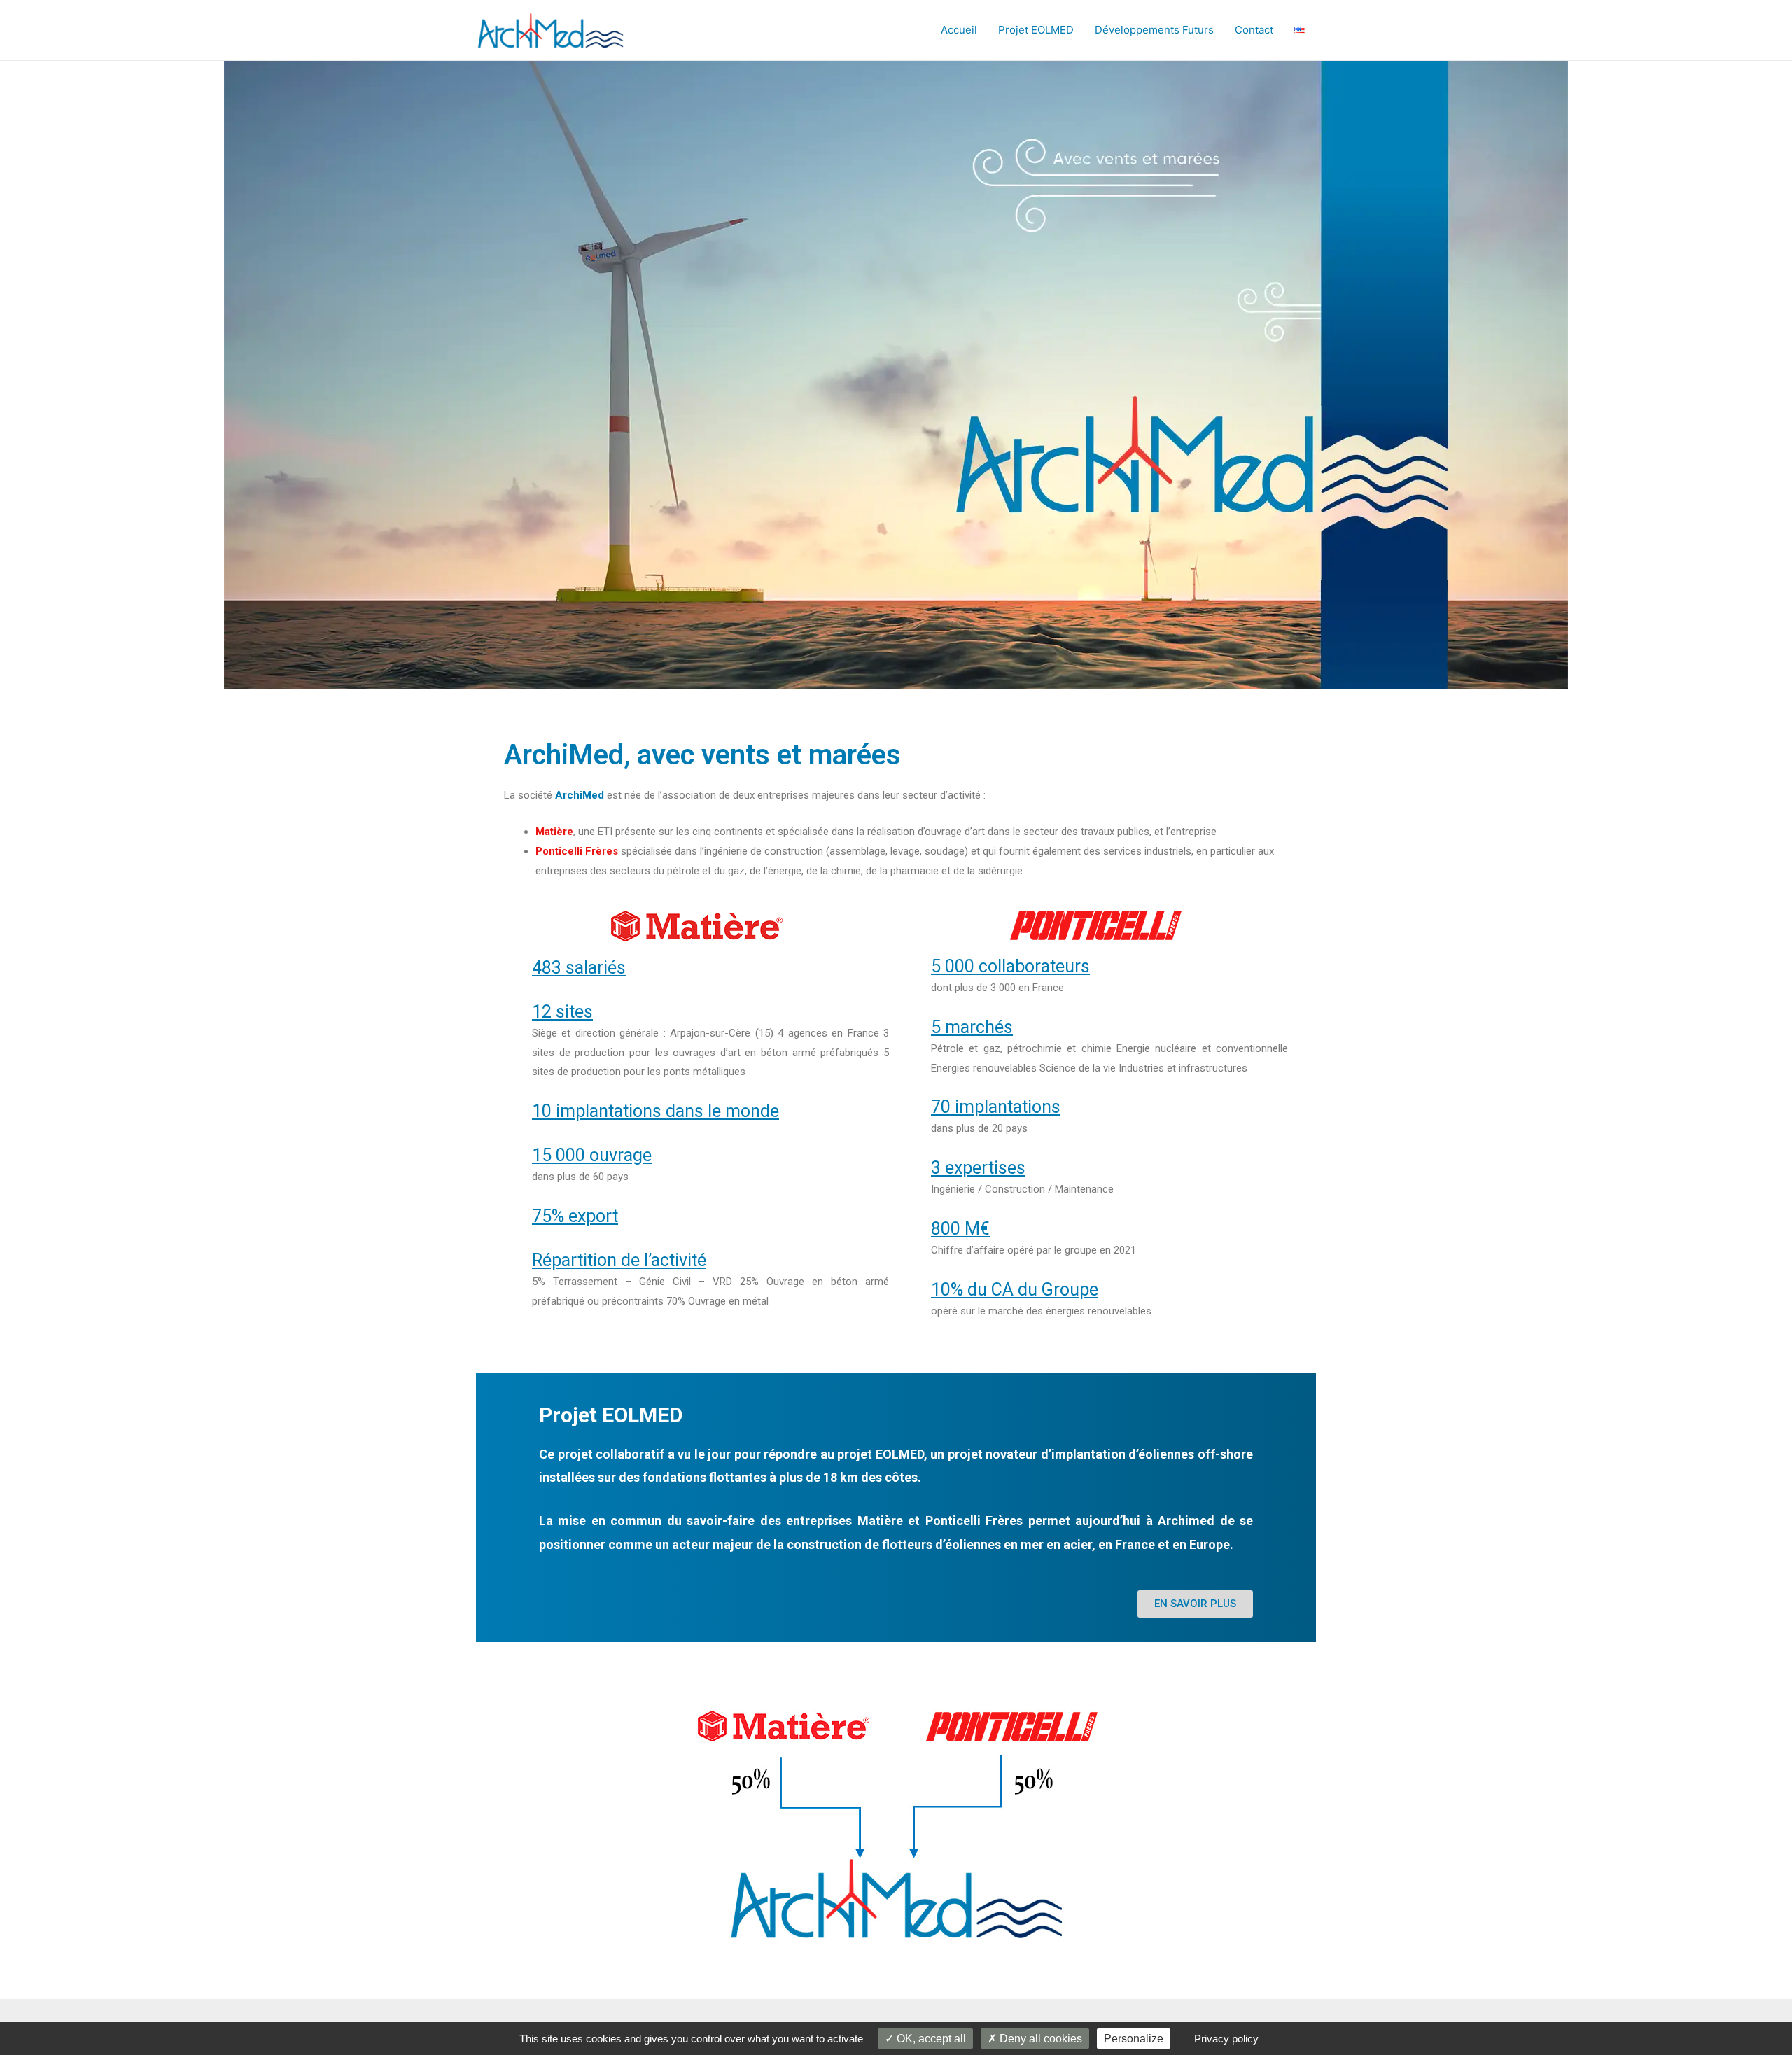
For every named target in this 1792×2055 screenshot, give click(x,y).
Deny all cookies (1039, 2039)
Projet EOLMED (1036, 30)
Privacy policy (1226, 2039)
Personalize (1134, 2039)
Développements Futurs (1154, 30)
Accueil (959, 30)
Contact (1254, 30)
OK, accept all (930, 2039)
